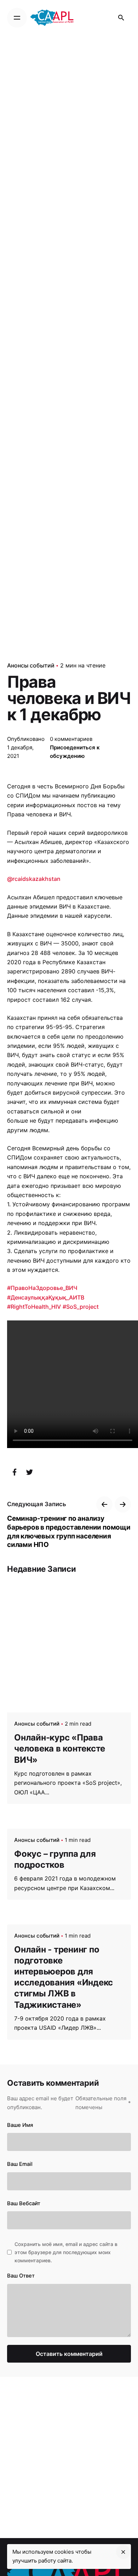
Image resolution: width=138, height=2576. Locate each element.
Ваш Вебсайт (24, 2203)
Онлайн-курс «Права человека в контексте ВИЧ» (60, 1748)
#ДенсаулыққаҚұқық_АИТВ (46, 1297)
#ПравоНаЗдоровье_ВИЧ (42, 1288)
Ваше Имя (20, 2125)
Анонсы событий (31, 665)
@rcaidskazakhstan (34, 879)
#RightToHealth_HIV (34, 1307)
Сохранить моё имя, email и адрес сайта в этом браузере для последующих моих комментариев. (66, 2252)
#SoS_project (81, 1307)
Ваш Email (20, 2164)
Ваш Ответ (21, 2276)
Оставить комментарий (69, 2354)
